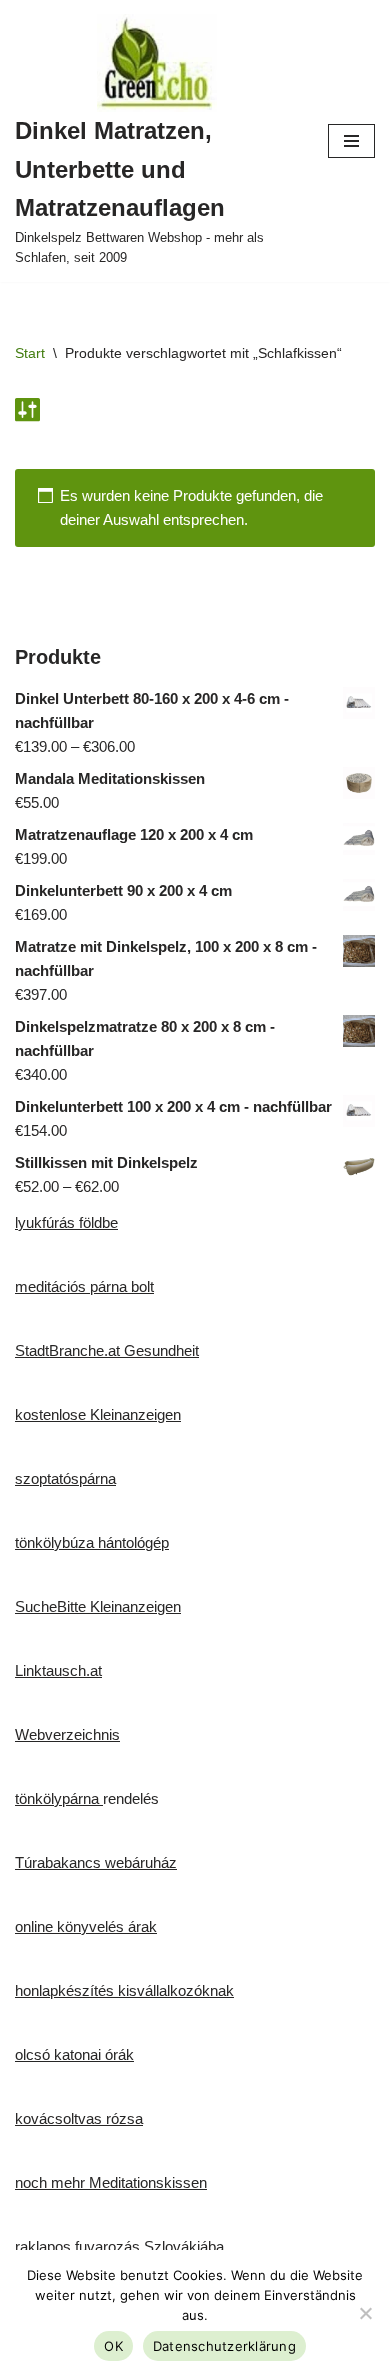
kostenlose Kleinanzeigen (98, 1414)
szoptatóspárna (65, 1478)
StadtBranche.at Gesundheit (107, 1350)
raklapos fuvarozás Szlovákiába (119, 2246)
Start (30, 353)
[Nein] (365, 2313)
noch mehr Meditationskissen (111, 2182)
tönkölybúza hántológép (92, 1542)
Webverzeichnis (67, 1734)
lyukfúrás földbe (66, 1222)
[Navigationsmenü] (351, 141)
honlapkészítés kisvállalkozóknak (124, 1990)
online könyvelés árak (86, 1926)
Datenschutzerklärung (224, 2346)
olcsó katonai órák (74, 2054)
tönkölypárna (59, 1798)
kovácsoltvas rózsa (79, 2118)
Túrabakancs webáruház (96, 1862)
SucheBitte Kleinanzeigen (98, 1606)
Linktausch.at (58, 1670)
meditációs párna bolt (84, 1286)
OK (113, 2346)
